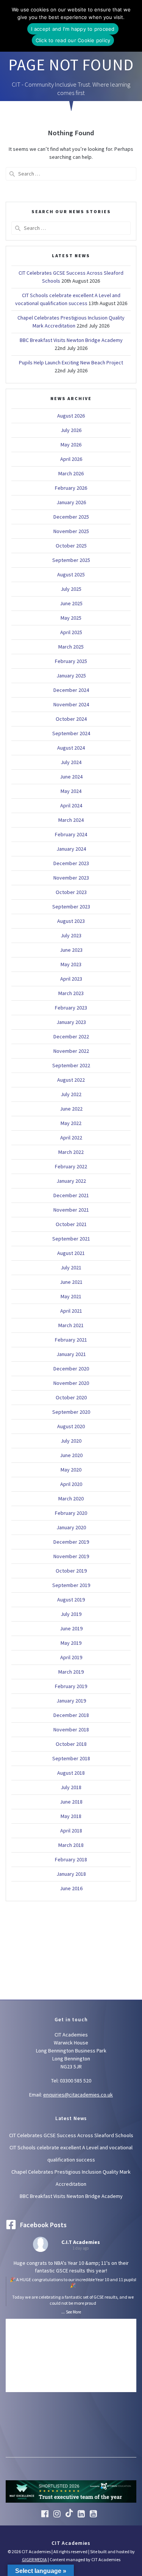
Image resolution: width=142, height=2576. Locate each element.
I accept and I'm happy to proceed (73, 29)
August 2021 (71, 1253)
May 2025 (71, 618)
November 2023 (71, 878)
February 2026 (71, 488)
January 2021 (71, 1354)
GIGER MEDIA (34, 2559)
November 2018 (71, 1729)
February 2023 (71, 1008)
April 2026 (71, 459)
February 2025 (71, 661)
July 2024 (71, 762)
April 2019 (71, 1657)
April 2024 (71, 805)
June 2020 (71, 1455)
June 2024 (71, 777)
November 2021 (71, 1210)
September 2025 (71, 560)
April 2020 (71, 1484)
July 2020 (71, 1441)
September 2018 (71, 1758)
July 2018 (71, 1787)
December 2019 (71, 1542)
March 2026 (71, 473)
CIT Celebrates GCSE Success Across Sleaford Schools (71, 2135)
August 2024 (71, 748)
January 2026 (71, 502)
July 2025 (71, 589)
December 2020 (71, 1369)
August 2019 (71, 1600)
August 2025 (71, 574)
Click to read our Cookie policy (73, 40)
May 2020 (71, 1470)
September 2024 (71, 733)
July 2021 (71, 1267)
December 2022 (71, 1036)
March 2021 (71, 1325)
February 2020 (71, 1513)
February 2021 (71, 1340)
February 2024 (71, 834)
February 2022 (71, 1166)
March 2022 (71, 1152)
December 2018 (71, 1715)
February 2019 (71, 1686)
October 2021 (71, 1224)
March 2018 (71, 1845)
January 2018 (71, 1874)
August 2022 (71, 1080)
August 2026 (71, 416)
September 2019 (71, 1585)
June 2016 (71, 1888)
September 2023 (71, 907)
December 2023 (71, 863)
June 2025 (71, 603)
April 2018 (71, 1831)
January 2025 (71, 676)
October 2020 (71, 1397)
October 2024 (71, 719)
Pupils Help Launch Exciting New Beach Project (71, 362)
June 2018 (71, 1802)
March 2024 (71, 820)
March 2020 (71, 1498)
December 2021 (71, 1195)
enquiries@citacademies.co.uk (78, 2095)
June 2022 (71, 1109)
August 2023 (71, 921)
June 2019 (71, 1628)
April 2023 (71, 979)
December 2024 (71, 690)
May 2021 (71, 1296)
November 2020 (71, 1383)
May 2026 (71, 445)
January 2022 (71, 1181)
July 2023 (71, 935)
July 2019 (71, 1614)
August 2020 (71, 1426)
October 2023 (71, 892)
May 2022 (71, 1123)
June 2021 (71, 1282)
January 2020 (71, 1527)
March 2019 (71, 1672)
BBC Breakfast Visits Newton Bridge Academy (71, 340)
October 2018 (71, 1744)
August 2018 (71, 1773)
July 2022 (71, 1094)
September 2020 (71, 1412)
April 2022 (71, 1138)
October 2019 (71, 1571)
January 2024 (71, 849)
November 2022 (71, 1051)
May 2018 (71, 1816)
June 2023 (71, 950)
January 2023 (71, 1022)
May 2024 (71, 791)
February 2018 (71, 1859)
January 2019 (71, 1701)
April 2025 (71, 632)
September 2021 (71, 1239)
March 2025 (71, 647)
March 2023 (71, 993)
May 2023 (71, 964)
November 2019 (71, 1556)
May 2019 (71, 1643)
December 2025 (71, 517)
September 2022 (71, 1065)
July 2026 (71, 430)
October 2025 (71, 546)
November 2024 (71, 704)
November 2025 (71, 531)
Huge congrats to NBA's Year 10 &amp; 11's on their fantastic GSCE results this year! (73, 2283)
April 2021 (71, 1311)
